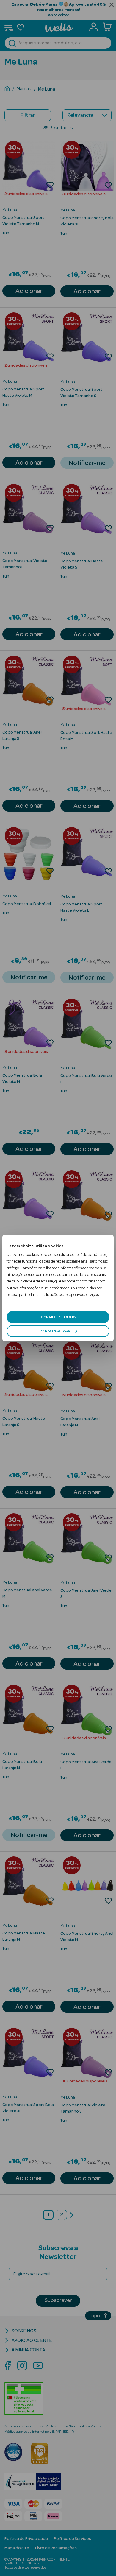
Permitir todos (58, 1317)
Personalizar (55, 1331)
